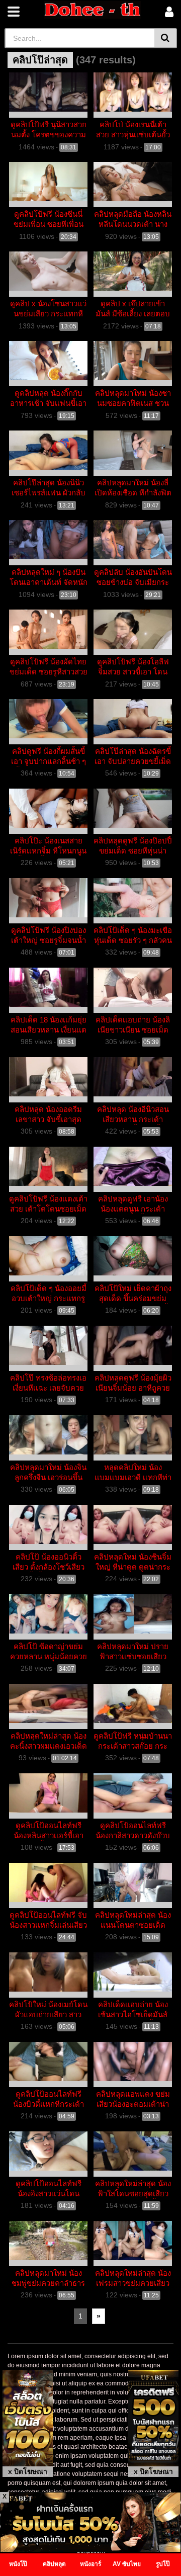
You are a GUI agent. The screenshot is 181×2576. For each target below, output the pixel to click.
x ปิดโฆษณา (28, 2471)
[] (166, 38)
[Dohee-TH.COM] (92, 10)
